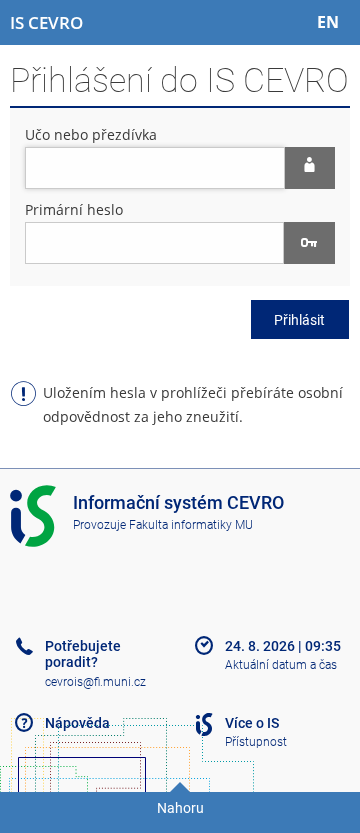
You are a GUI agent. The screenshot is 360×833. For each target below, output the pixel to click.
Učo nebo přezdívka (91, 134)
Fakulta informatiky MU (191, 525)
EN (328, 22)
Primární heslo (74, 209)
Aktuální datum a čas (281, 665)
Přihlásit (299, 320)
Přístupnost (256, 742)
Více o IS (252, 723)
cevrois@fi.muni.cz (95, 682)
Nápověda (77, 723)
